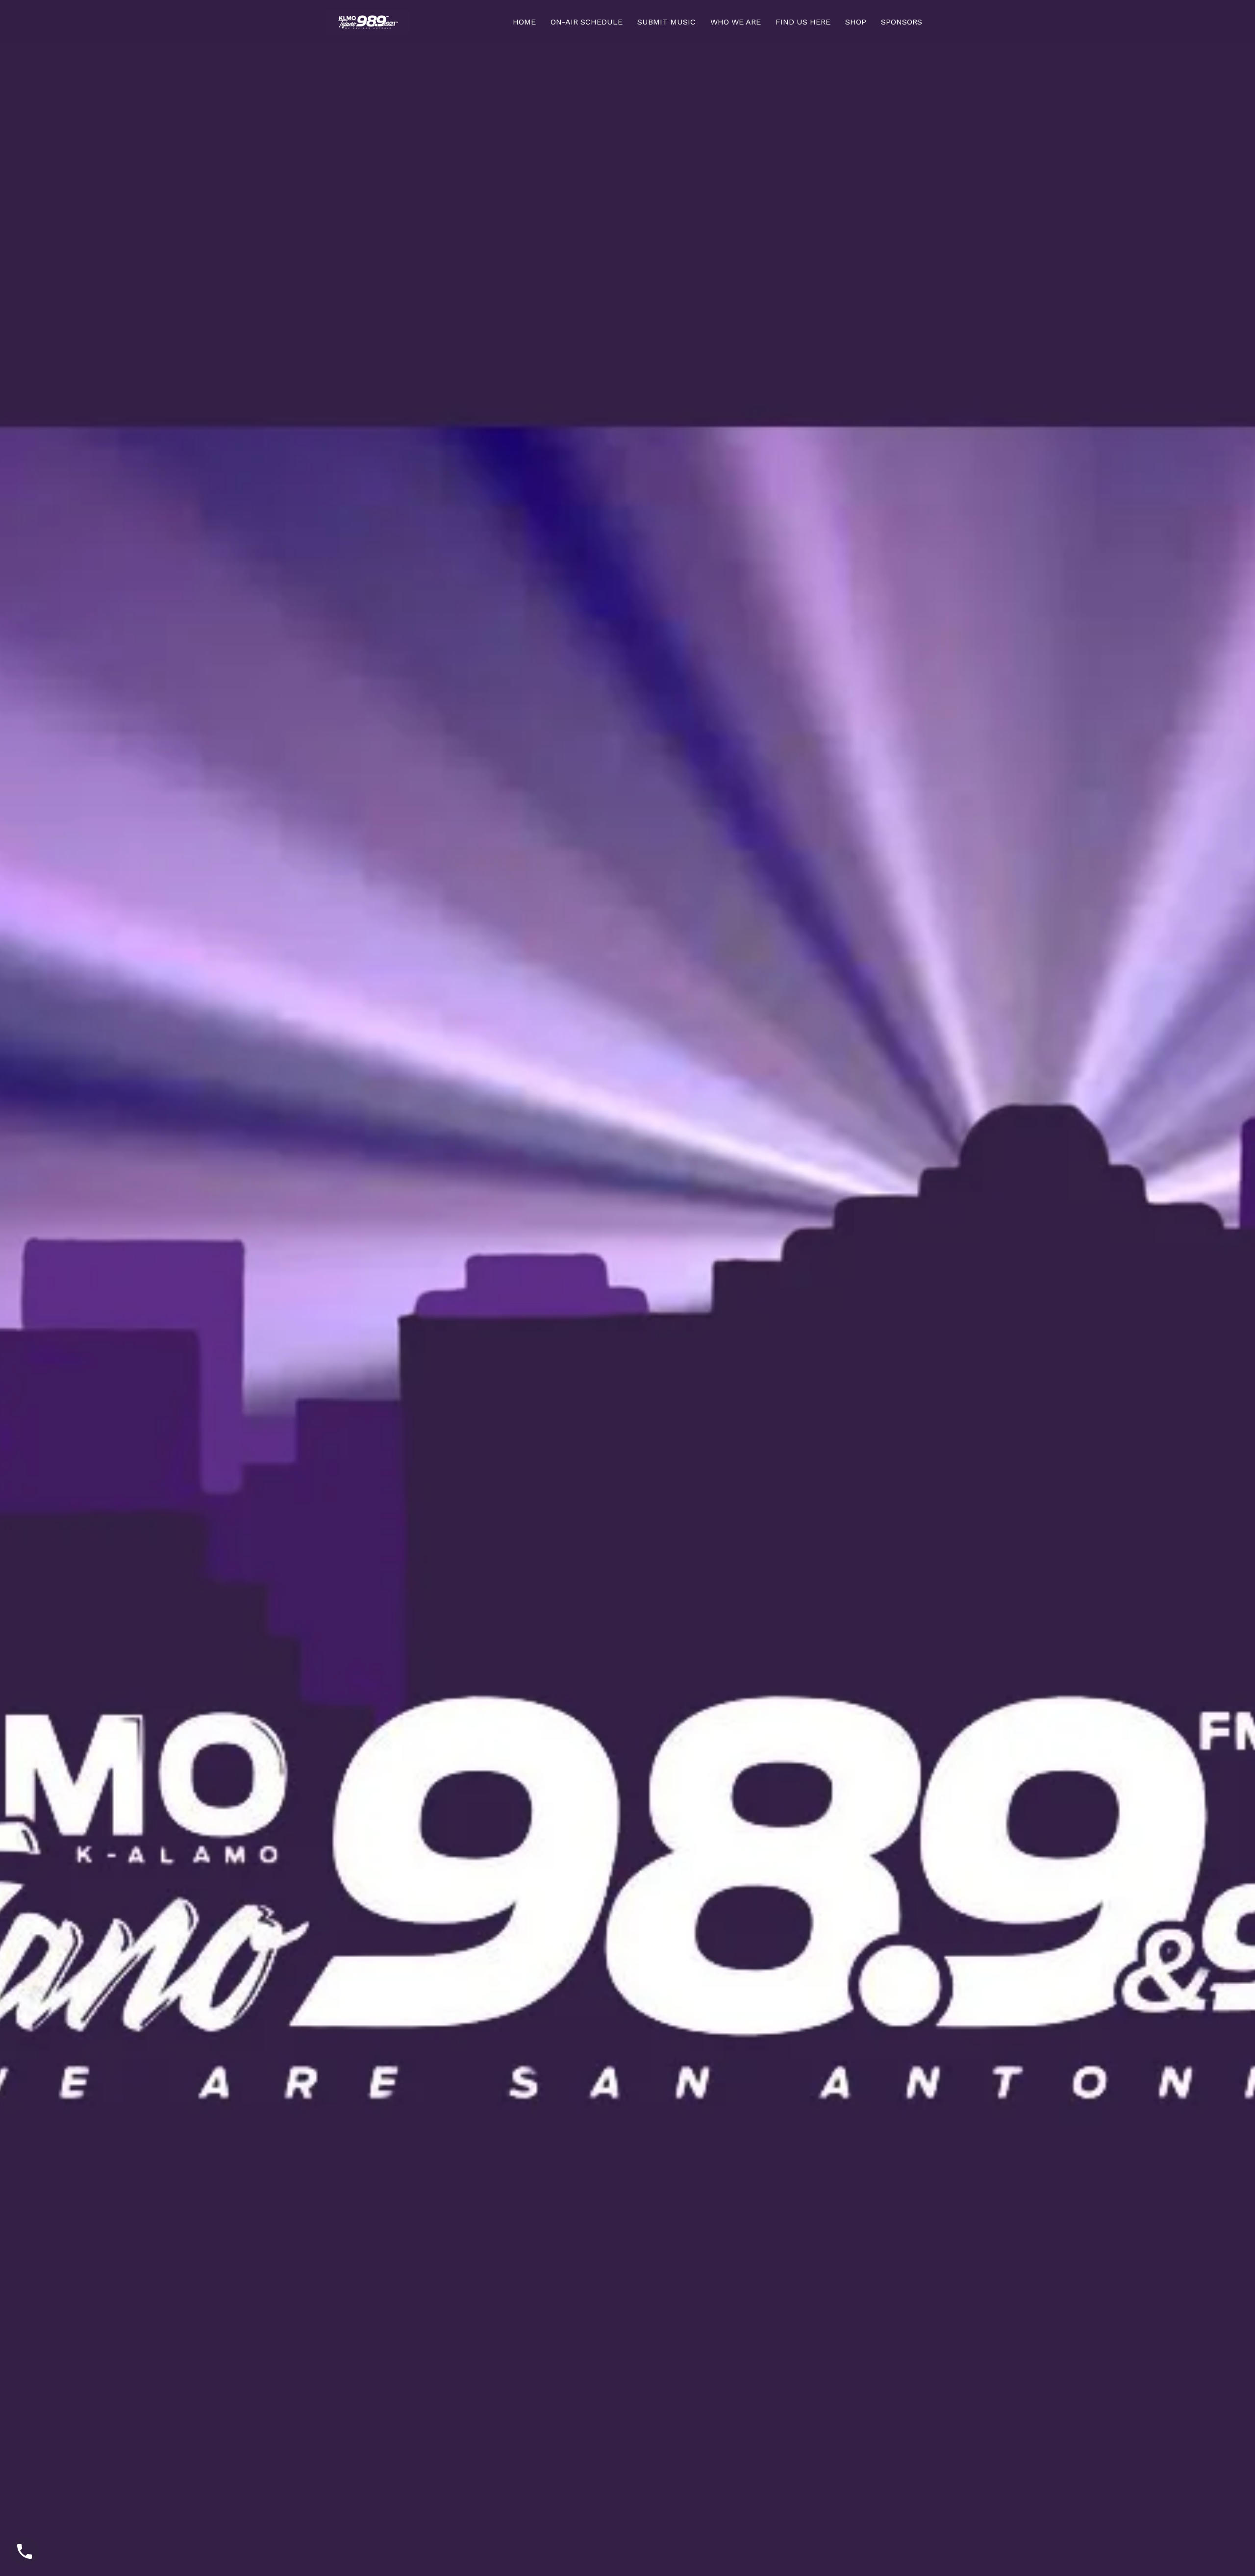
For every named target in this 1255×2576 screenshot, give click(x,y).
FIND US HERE (803, 22)
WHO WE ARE (736, 22)
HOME (524, 22)
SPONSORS (902, 22)
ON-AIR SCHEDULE (587, 22)
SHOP (856, 22)
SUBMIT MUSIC (666, 22)
